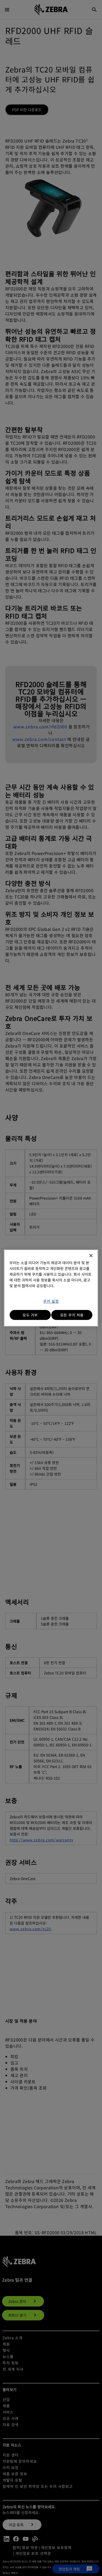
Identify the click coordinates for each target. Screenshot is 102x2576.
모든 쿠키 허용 (72, 1315)
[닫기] (91, 1256)
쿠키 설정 (51, 1301)
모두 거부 (30, 1315)
